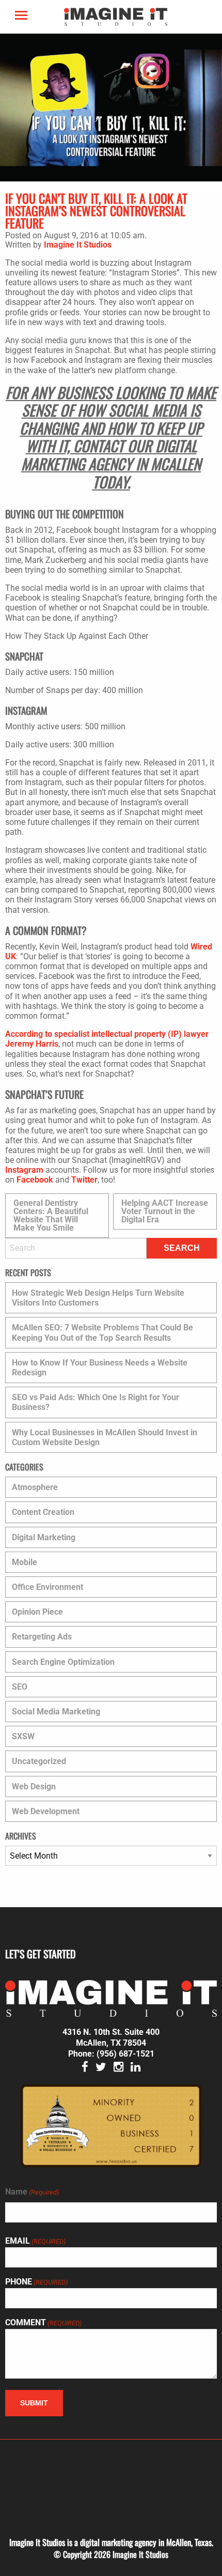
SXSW (23, 1736)
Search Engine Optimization (63, 1662)
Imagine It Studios (78, 245)
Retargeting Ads (42, 1637)
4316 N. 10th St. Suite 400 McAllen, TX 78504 (111, 2037)
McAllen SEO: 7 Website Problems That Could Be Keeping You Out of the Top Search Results (102, 1332)
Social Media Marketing (56, 1712)
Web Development (46, 1811)
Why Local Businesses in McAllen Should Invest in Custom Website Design (105, 1437)
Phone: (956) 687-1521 (111, 2054)
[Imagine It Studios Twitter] (101, 2068)
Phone (36, 2282)
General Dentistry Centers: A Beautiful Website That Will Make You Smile (51, 1215)
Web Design (34, 1787)
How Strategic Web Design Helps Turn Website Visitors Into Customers (98, 1298)
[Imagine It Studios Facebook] (85, 2068)
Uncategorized (39, 1761)
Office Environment (47, 1587)
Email (35, 2241)
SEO (20, 1687)
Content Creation (43, 1512)
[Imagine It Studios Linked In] (136, 2068)
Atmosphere (35, 1487)
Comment (43, 2323)
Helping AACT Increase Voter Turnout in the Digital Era (165, 1211)
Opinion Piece (37, 1612)
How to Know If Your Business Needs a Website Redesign (100, 1368)
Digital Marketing (44, 1537)
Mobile (25, 1562)
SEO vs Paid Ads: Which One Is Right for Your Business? (96, 1402)
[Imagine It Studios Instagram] (118, 2068)
